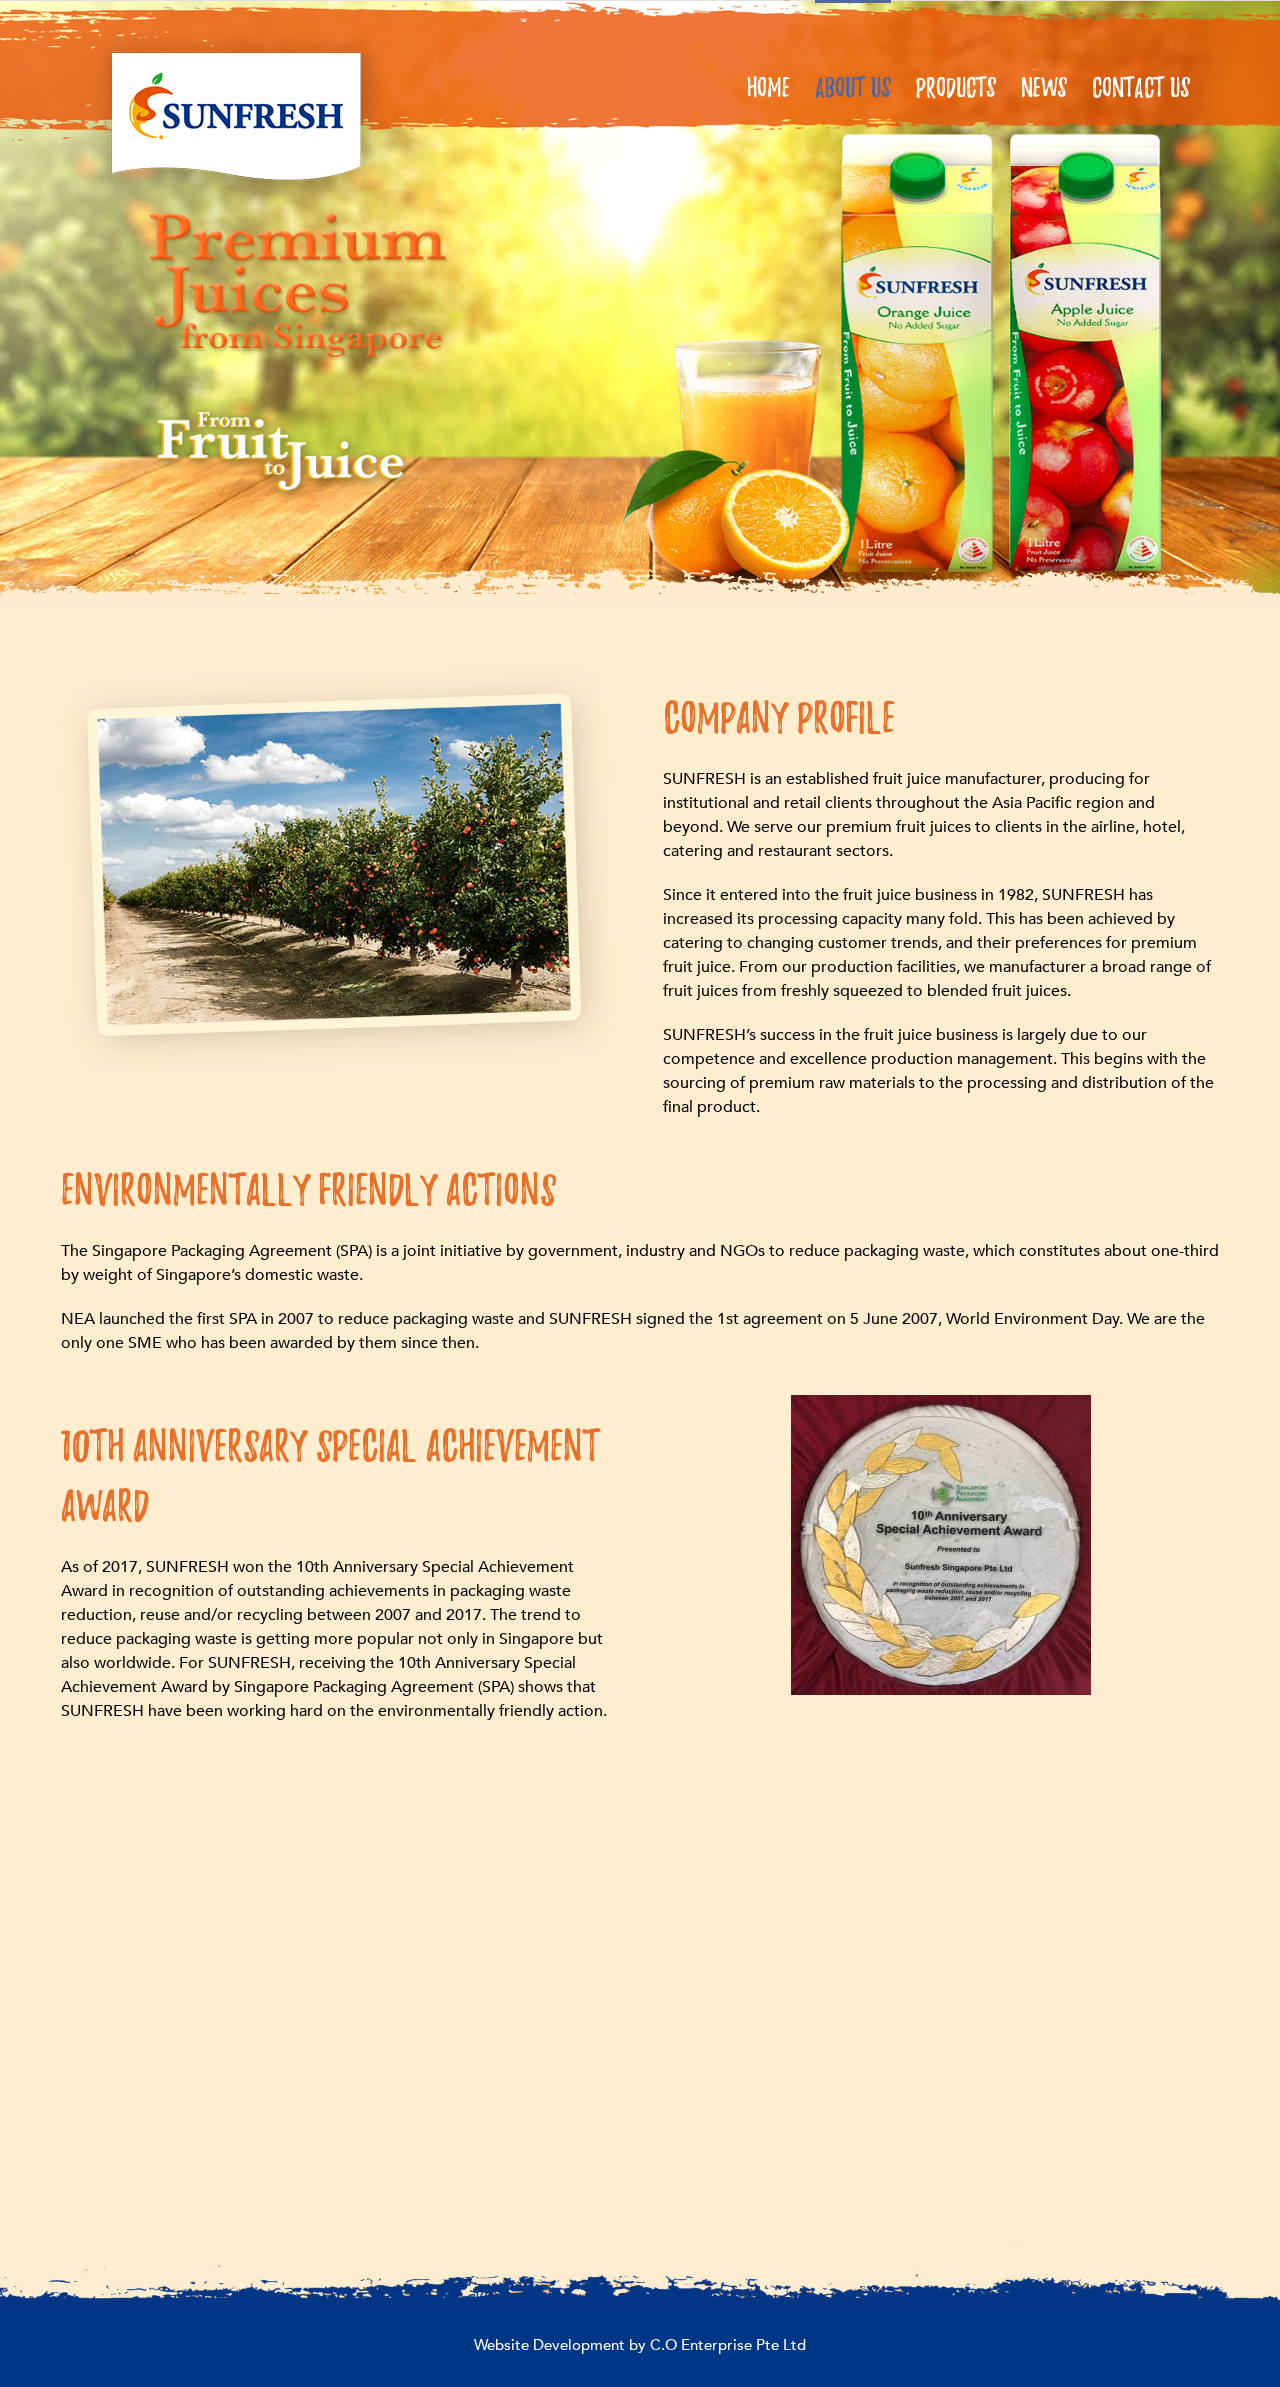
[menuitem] (781, 85)
